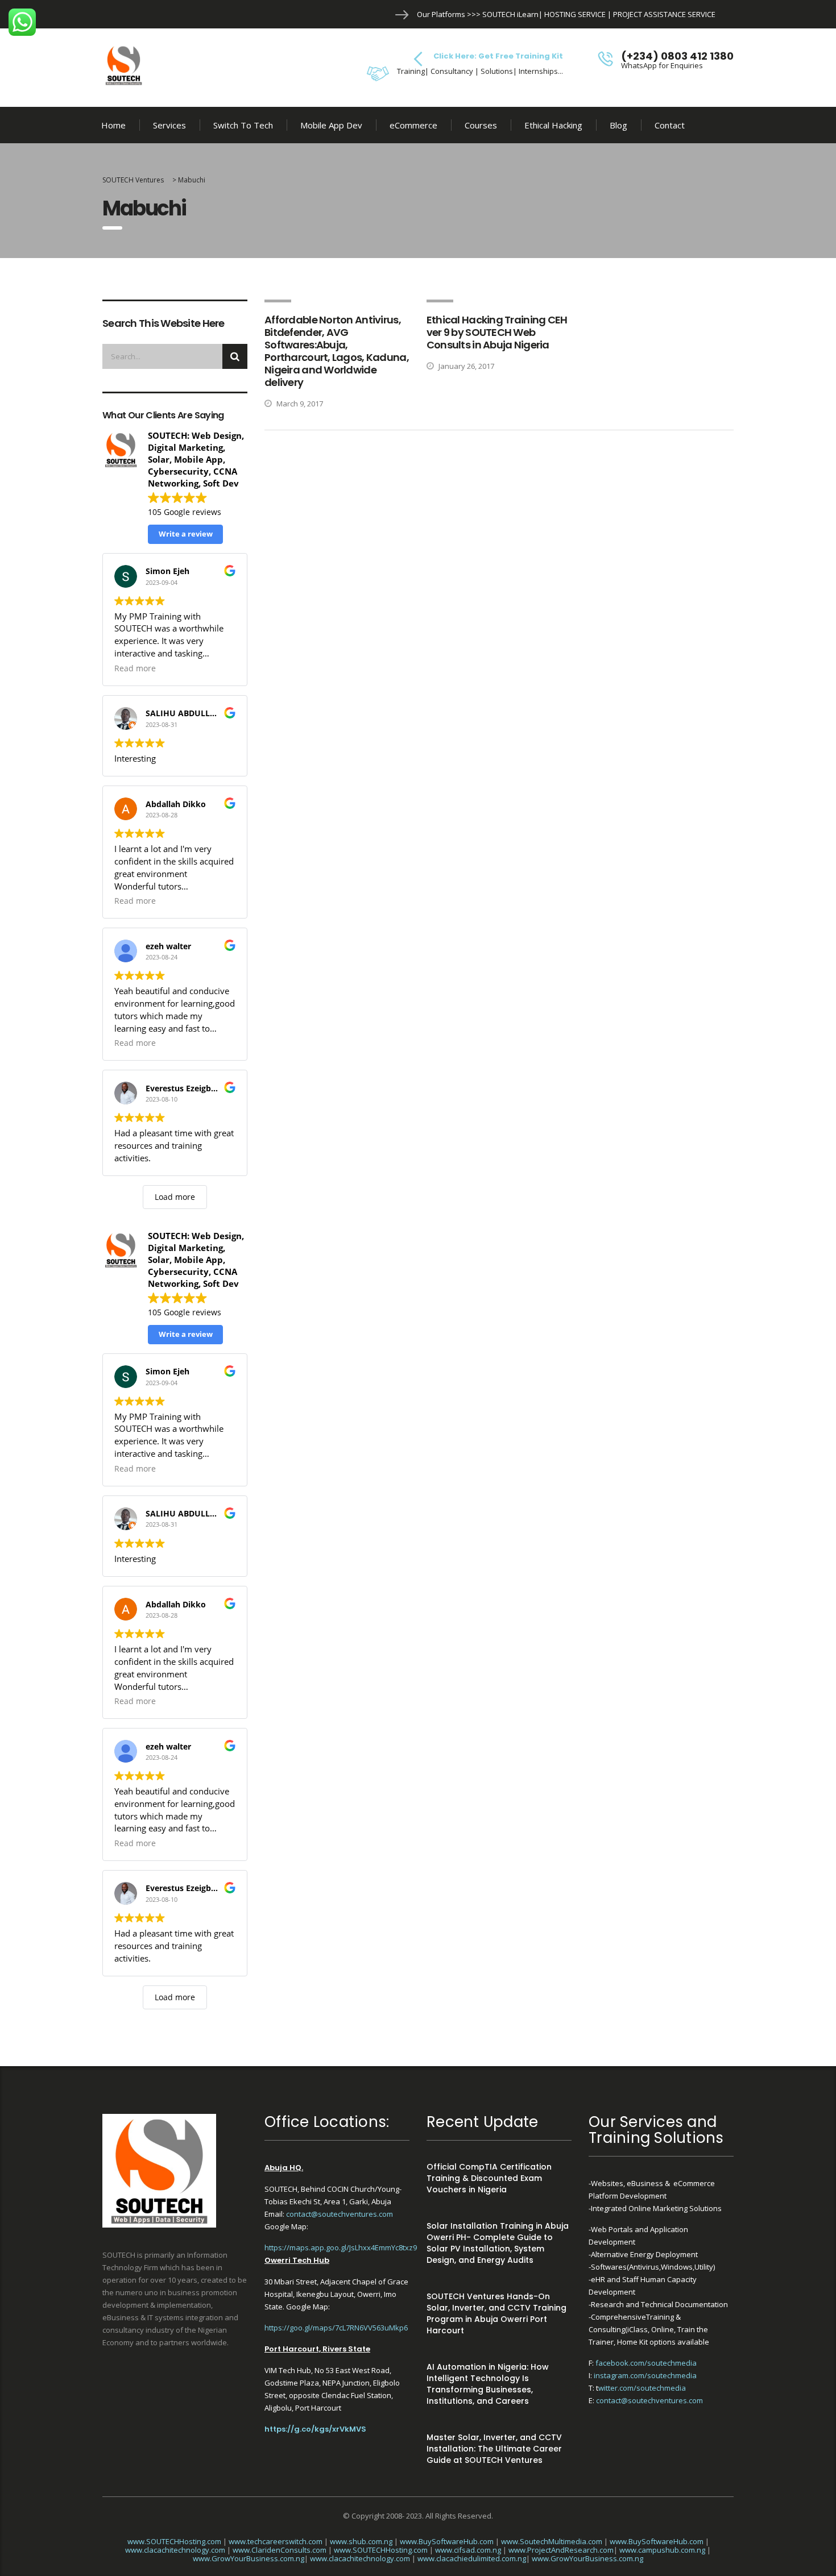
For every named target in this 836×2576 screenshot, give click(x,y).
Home (113, 125)
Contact (670, 125)
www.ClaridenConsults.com (280, 2550)
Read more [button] (135, 668)
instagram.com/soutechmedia (645, 2375)
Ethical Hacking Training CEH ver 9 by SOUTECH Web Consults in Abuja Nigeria (497, 332)
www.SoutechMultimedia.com (552, 2541)
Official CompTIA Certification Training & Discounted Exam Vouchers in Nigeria (489, 2178)
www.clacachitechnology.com (175, 2550)
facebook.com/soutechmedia (646, 2363)
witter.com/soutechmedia (642, 2388)
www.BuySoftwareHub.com (447, 2541)
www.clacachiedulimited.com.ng (472, 2558)
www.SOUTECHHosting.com (174, 2541)
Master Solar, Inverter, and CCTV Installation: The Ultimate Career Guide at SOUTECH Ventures (494, 2449)
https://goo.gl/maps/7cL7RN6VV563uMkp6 (336, 2328)
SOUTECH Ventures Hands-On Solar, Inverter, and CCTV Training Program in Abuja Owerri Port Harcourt (496, 2313)
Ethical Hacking (553, 125)
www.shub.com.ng (361, 2541)
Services (169, 125)
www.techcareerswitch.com (276, 2541)
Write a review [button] (186, 534)
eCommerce (413, 125)
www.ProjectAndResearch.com (561, 2550)
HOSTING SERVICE (575, 14)
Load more (175, 1197)
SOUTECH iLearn (510, 14)
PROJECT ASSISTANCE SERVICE (664, 14)
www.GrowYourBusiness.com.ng (249, 2558)
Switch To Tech (243, 125)
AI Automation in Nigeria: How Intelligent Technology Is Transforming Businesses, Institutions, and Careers (488, 2384)
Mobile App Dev (331, 125)
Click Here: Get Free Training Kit (498, 56)
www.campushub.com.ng (662, 2550)
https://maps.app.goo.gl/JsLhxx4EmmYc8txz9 (341, 2247)
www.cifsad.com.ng (468, 2550)
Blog (618, 125)
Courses (481, 125)
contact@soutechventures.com (340, 2214)
